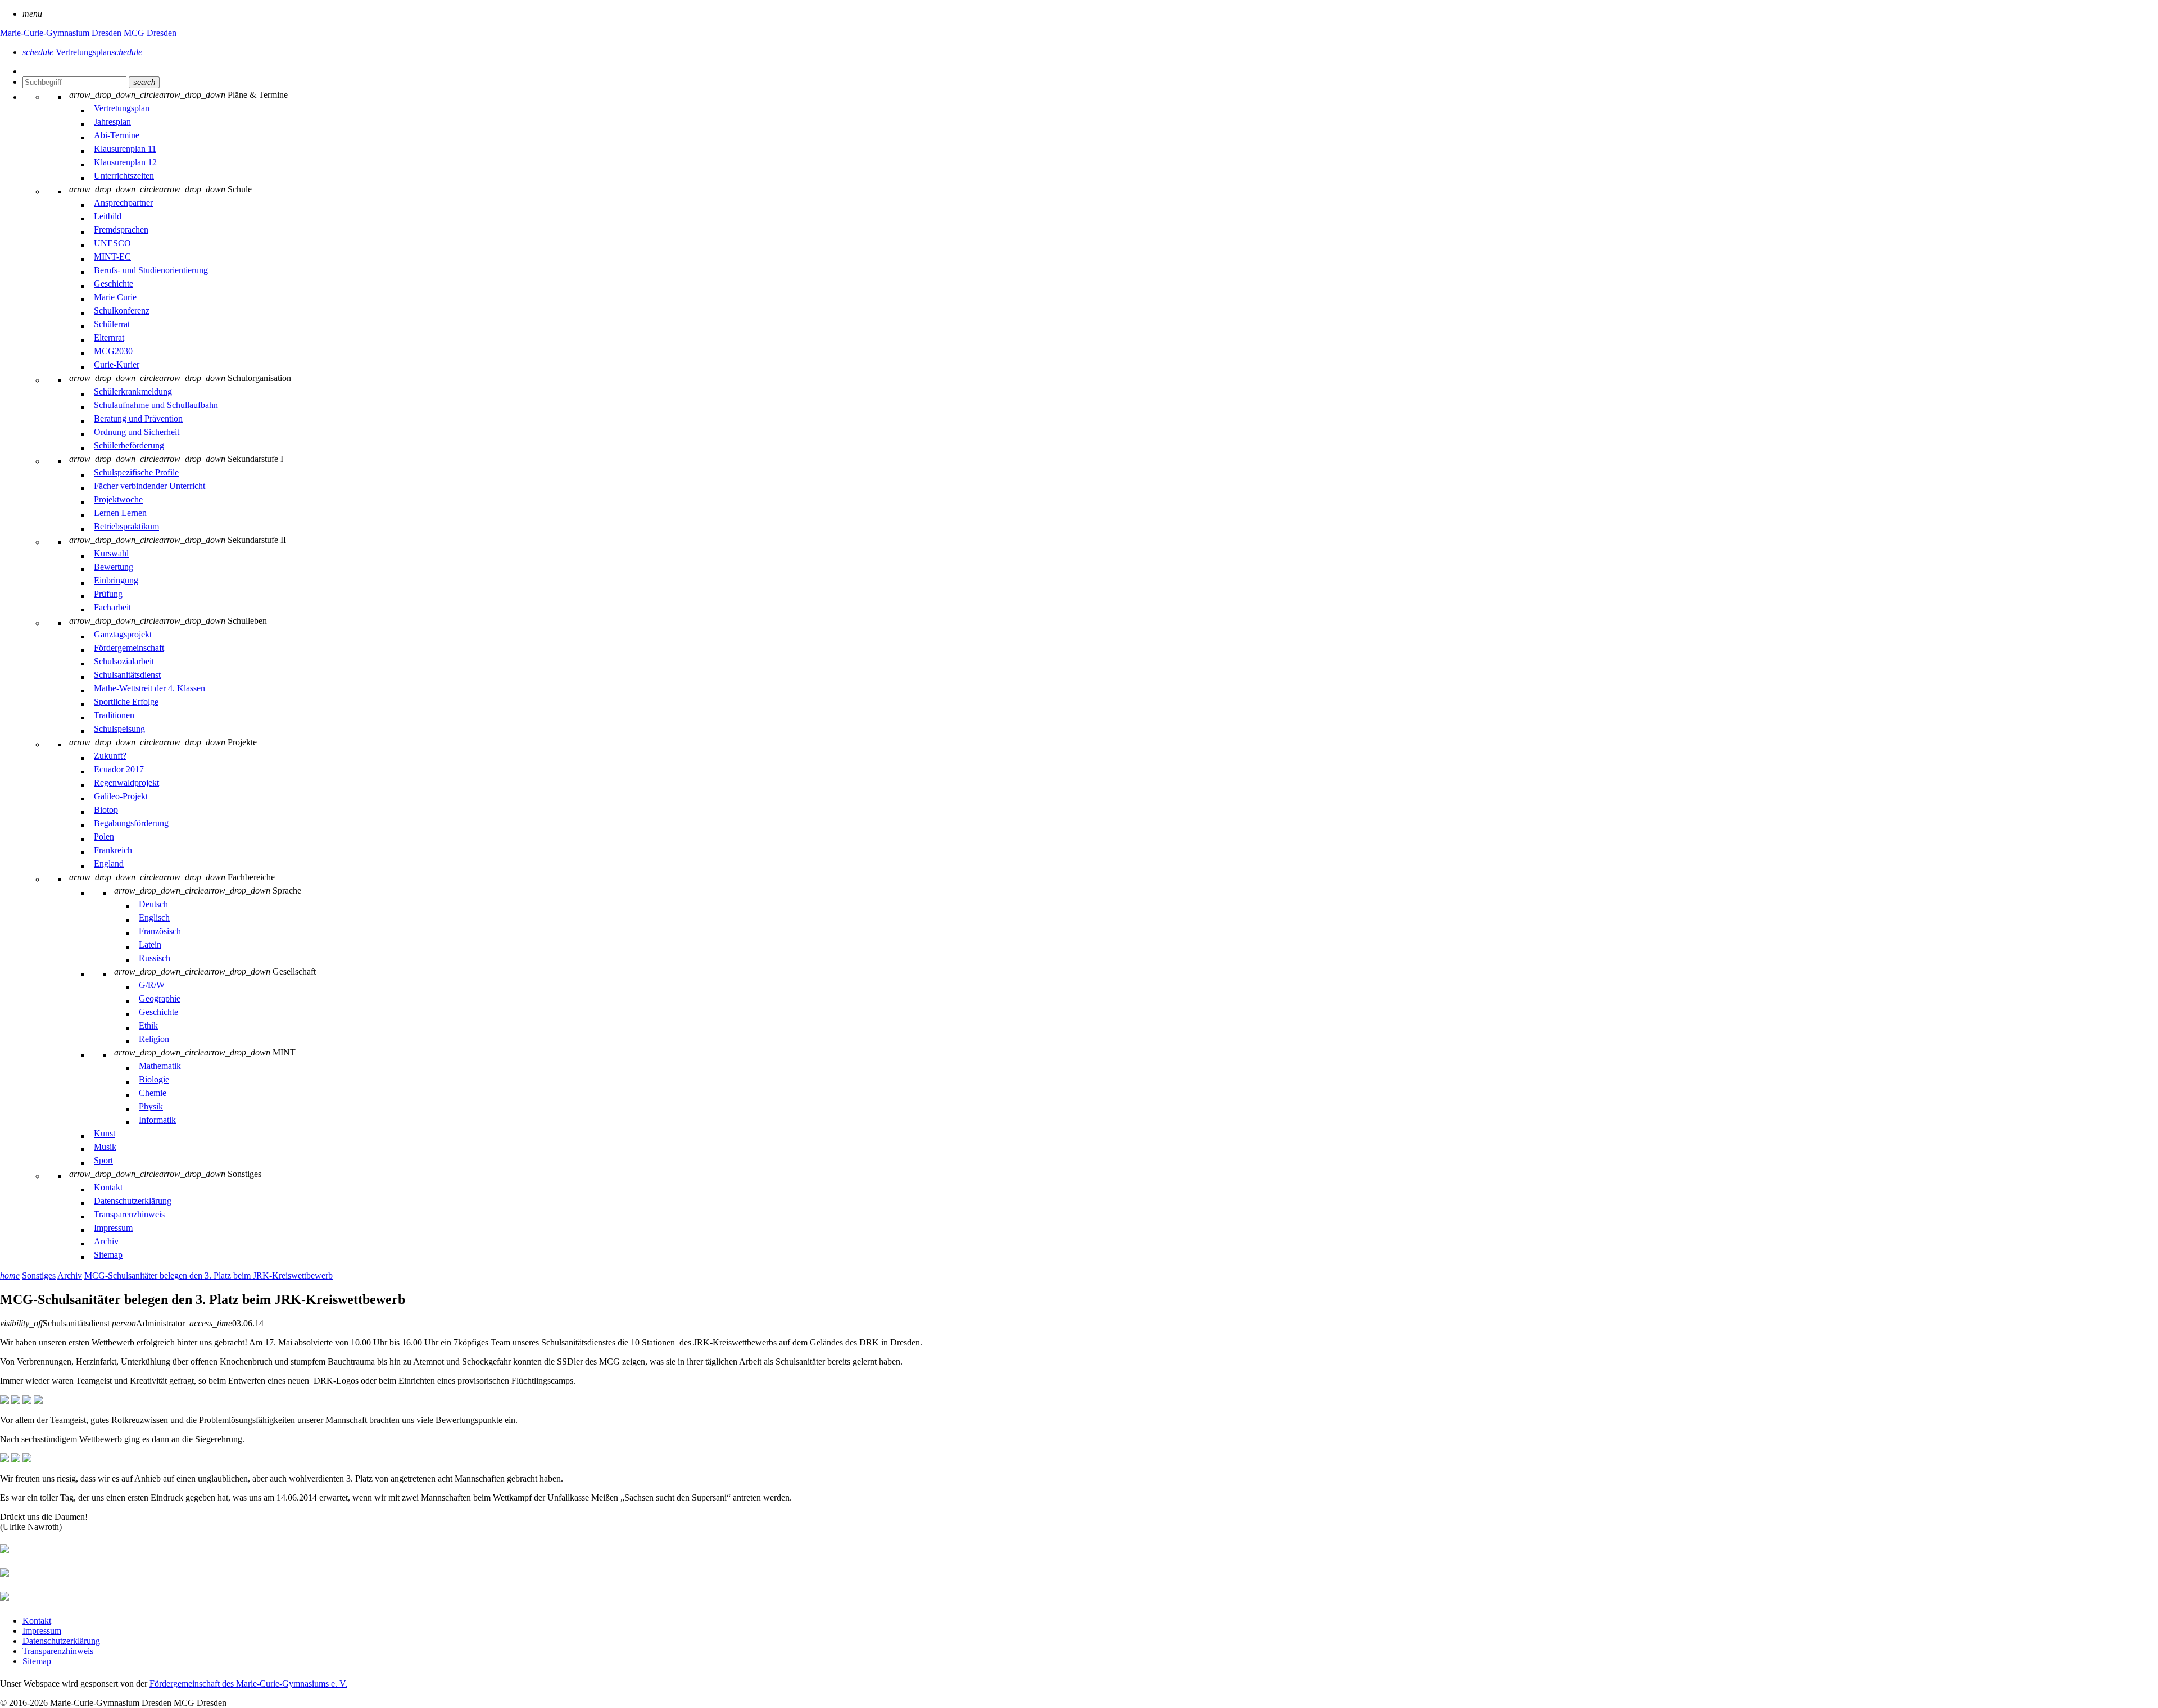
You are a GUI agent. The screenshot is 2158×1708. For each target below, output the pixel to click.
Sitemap (37, 1661)
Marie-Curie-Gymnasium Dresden (62, 33)
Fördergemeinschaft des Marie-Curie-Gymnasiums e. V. (248, 1684)
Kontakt (37, 1621)
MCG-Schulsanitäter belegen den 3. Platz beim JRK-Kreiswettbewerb (208, 1276)
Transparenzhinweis (58, 1651)
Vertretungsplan (99, 52)
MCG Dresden (150, 33)
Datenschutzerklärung (61, 1641)
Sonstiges (39, 1276)
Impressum (42, 1631)
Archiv (70, 1276)
